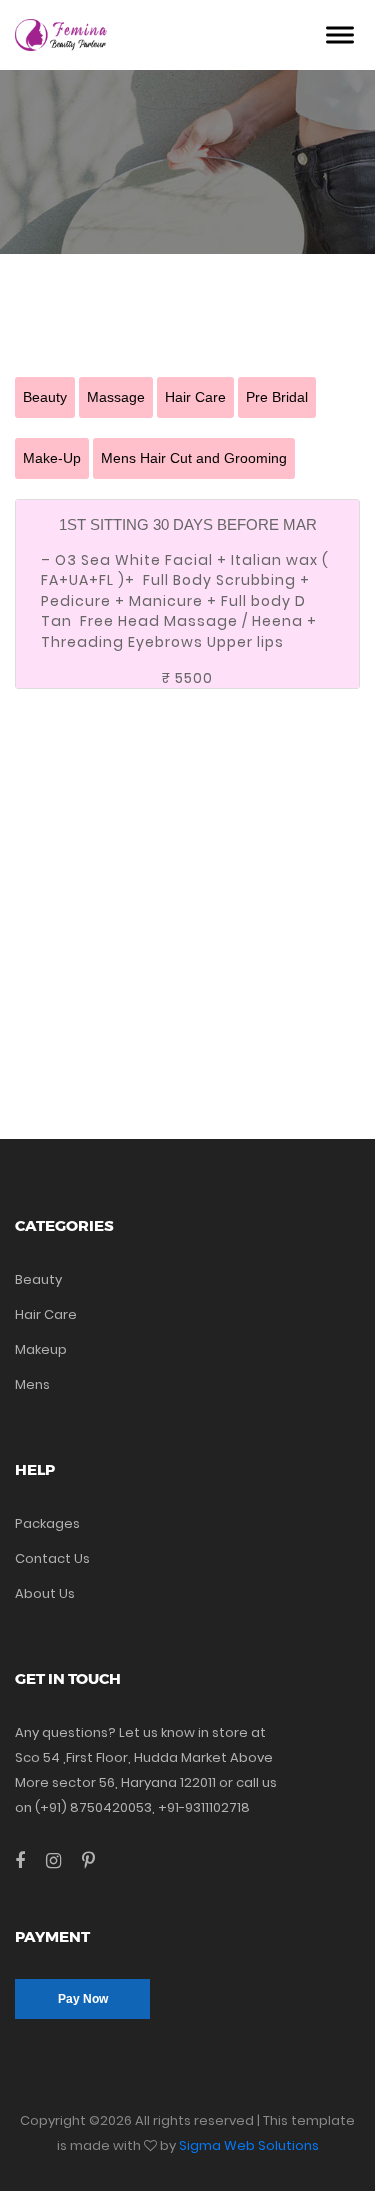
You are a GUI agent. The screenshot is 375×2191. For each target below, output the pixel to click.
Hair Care (195, 397)
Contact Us (52, 1558)
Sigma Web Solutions (249, 2145)
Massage (116, 397)
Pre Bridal (277, 397)
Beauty (45, 397)
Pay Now (83, 1999)
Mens (32, 1384)
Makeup (41, 1349)
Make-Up (52, 458)
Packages (47, 1523)
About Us (45, 1593)
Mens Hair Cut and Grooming (194, 458)
